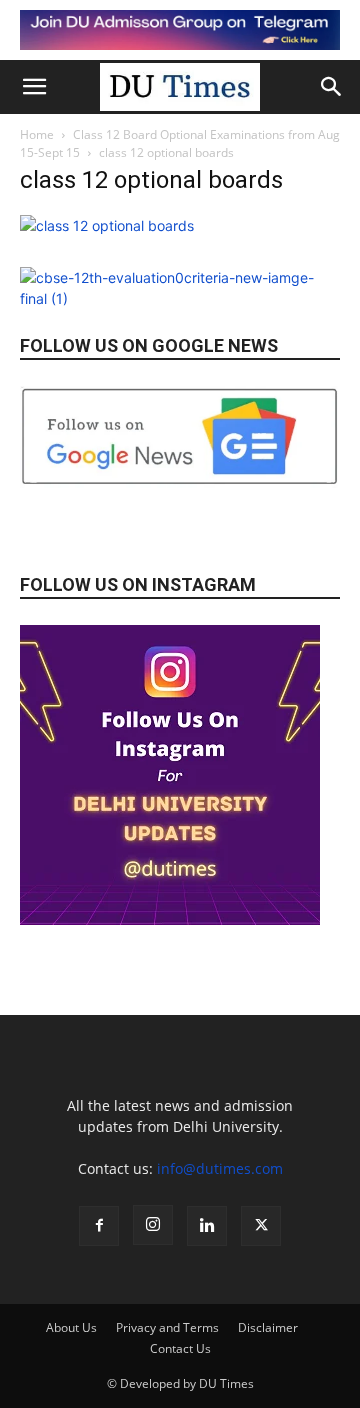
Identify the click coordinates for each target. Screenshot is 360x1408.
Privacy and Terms (167, 1327)
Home (37, 134)
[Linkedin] (207, 1226)
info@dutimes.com (220, 1168)
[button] (34, 87)
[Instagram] (153, 1225)
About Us (71, 1327)
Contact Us (180, 1348)
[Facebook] (99, 1226)
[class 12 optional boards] (107, 225)
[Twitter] (261, 1226)
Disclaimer (268, 1327)
